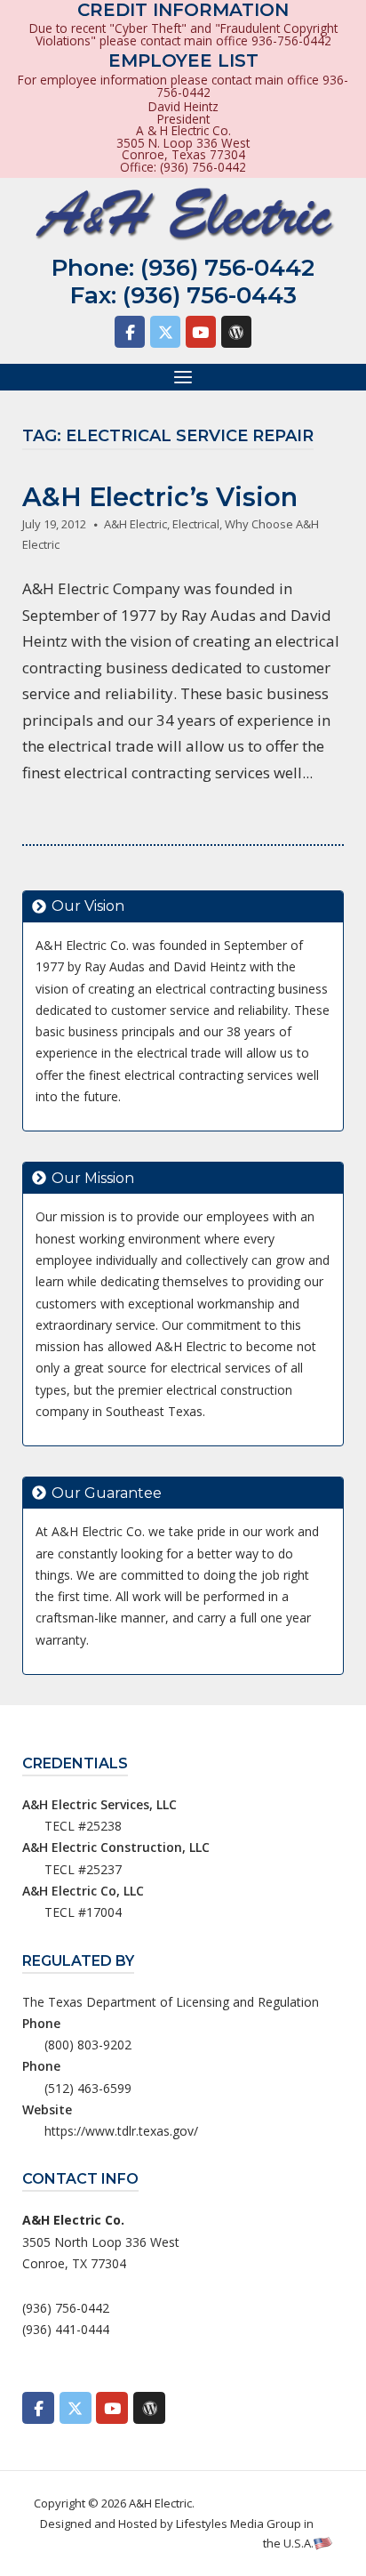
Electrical (196, 524)
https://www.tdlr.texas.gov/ (121, 2131)
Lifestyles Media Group (239, 2524)
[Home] (183, 215)
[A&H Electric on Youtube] (201, 332)
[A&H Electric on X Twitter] (165, 332)
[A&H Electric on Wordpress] (236, 332)
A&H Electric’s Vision (160, 497)
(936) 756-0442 (227, 268)
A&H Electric (135, 524)
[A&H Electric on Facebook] (130, 332)
